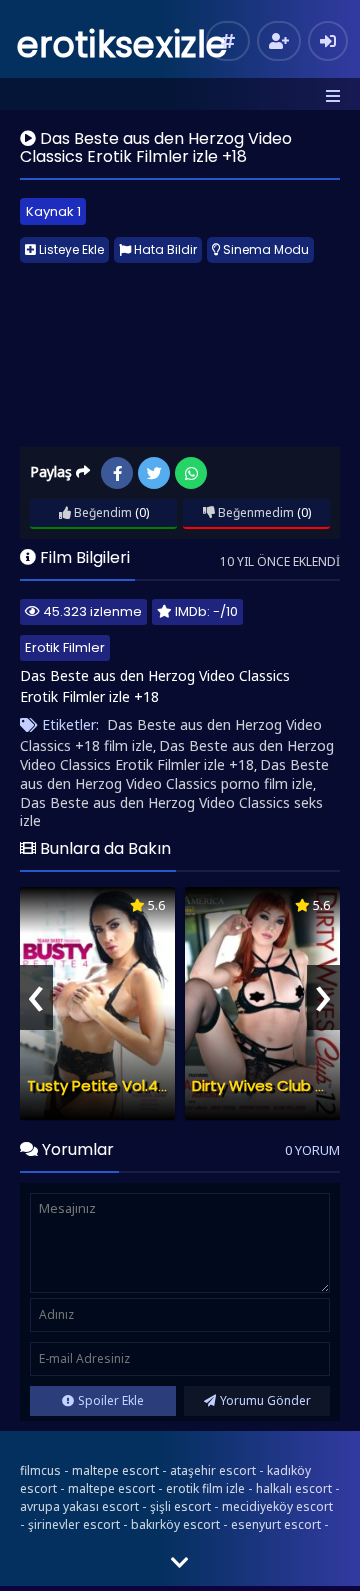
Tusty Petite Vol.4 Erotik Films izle (148, 1085)
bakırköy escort (175, 1524)
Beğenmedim (254, 512)
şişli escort (180, 1506)
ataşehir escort (213, 1470)
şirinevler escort (74, 1524)
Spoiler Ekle (111, 1400)
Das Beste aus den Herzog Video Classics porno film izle (174, 774)
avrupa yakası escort (79, 1506)
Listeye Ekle (70, 249)
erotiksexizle (122, 44)
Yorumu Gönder (265, 1400)
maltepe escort (115, 1470)
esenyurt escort (276, 1524)
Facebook (117, 473)
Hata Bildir (164, 249)
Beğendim (101, 512)
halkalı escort (294, 1488)
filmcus (40, 1470)
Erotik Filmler (65, 647)
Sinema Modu (264, 249)
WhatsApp (191, 473)
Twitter (154, 473)
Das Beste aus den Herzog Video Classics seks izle (171, 811)
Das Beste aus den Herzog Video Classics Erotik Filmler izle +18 (177, 755)
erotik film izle (205, 1488)
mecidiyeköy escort (277, 1506)
